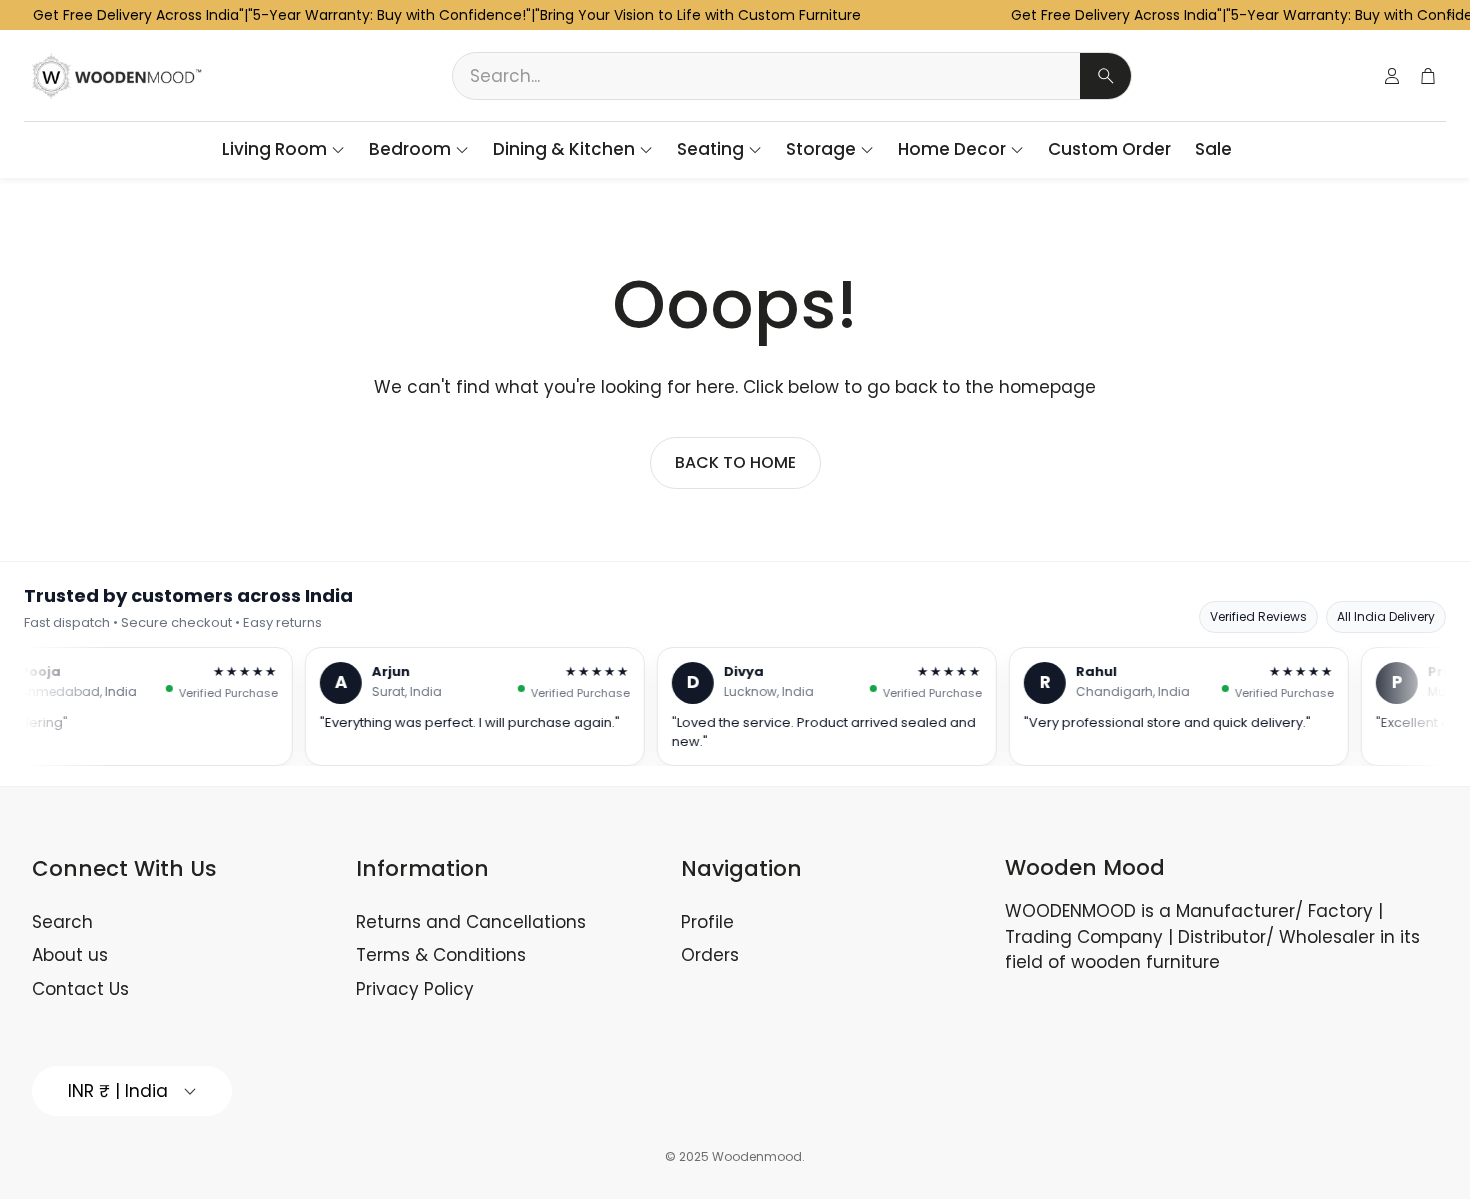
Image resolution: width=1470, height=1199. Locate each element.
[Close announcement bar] (1450, 15)
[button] (792, 76)
